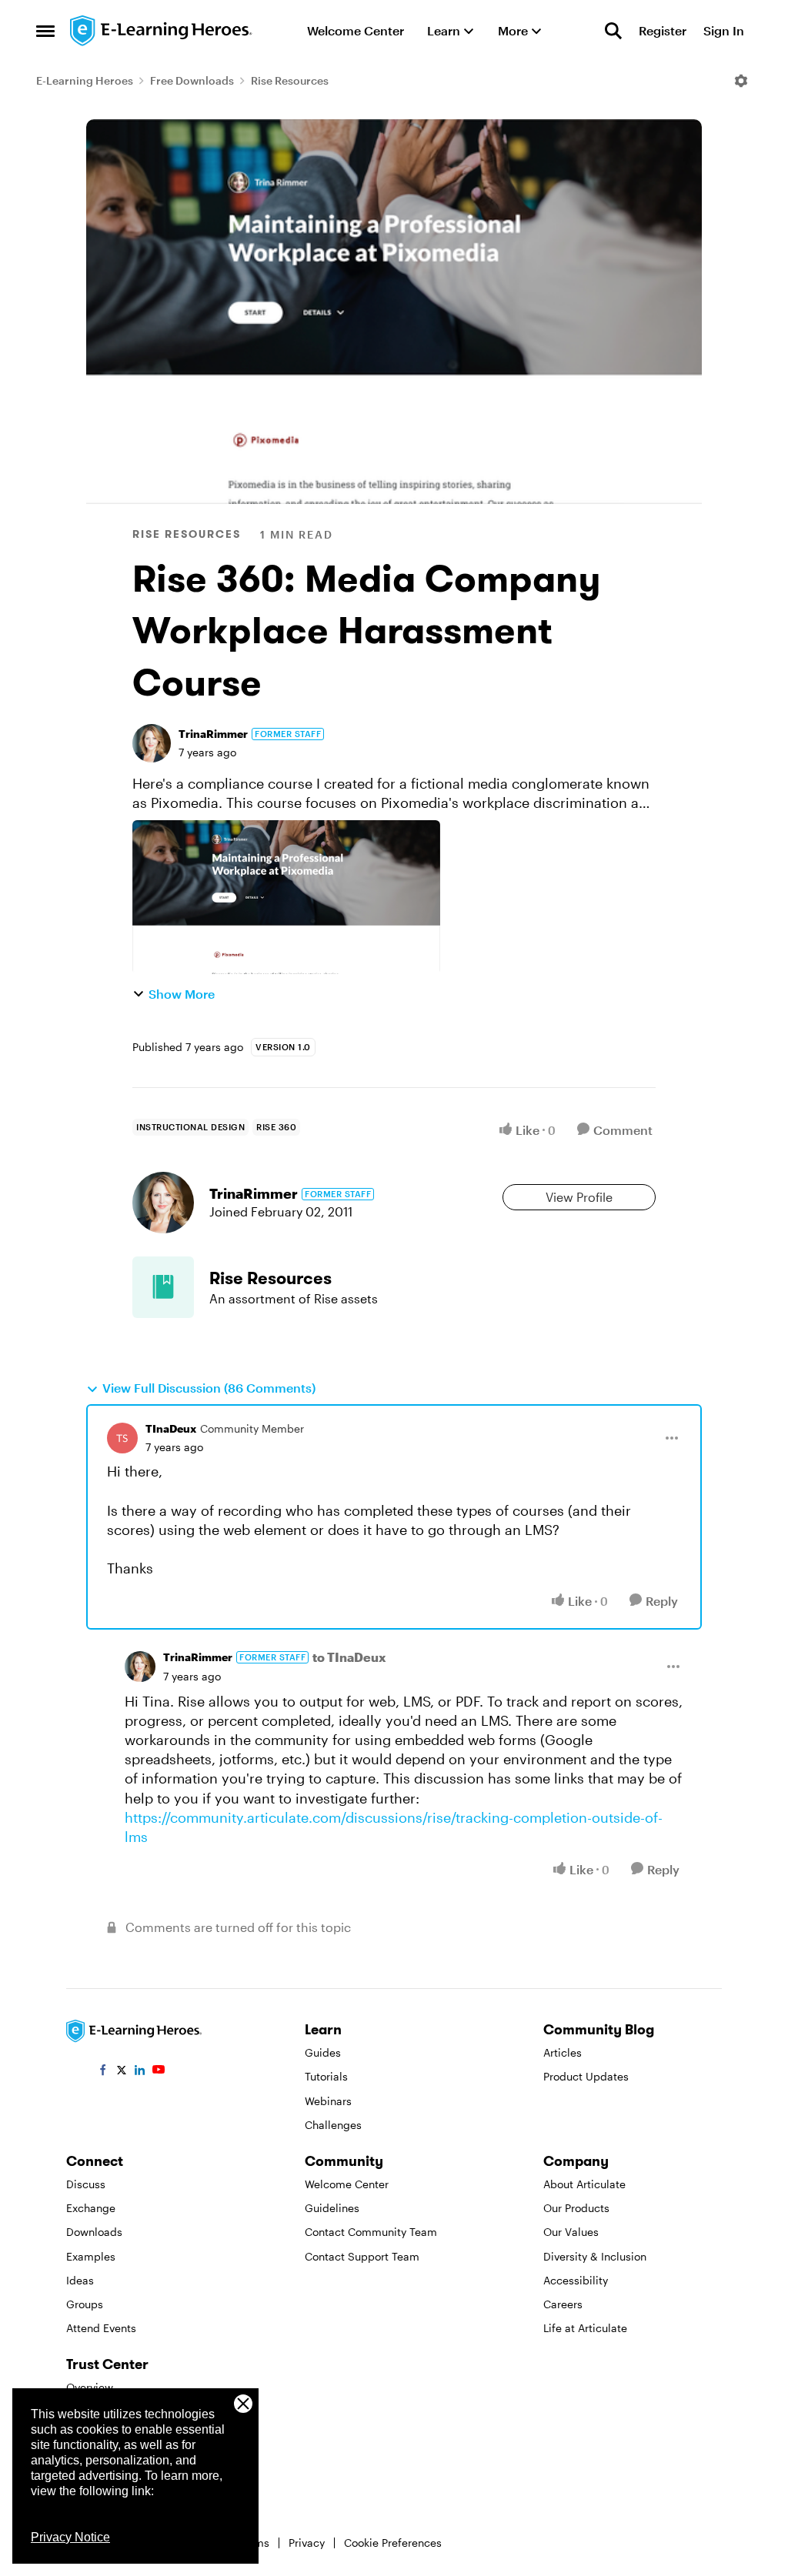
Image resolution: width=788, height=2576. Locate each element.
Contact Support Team (362, 2256)
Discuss (86, 2184)
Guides (323, 2052)
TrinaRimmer (213, 734)
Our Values (571, 2232)
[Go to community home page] (162, 31)
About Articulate (584, 2184)
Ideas (80, 2280)
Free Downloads (192, 80)
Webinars (328, 2101)
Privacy (307, 2543)
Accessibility (576, 2280)
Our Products (576, 2208)
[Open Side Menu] (45, 31)
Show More (182, 994)
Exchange (91, 2208)
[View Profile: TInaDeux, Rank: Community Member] (122, 1438)
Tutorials (326, 2076)
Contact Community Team (371, 2232)
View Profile (579, 1197)
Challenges (333, 2125)
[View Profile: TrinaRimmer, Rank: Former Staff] (152, 743)
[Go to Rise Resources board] (163, 1287)
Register (663, 30)
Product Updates (586, 2076)
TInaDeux (171, 1428)
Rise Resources (290, 80)
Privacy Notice (70, 2537)
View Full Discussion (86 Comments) (209, 1388)
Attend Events (101, 2328)
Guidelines (332, 2208)
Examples (91, 2256)
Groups (85, 2304)
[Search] (613, 31)
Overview (90, 2387)
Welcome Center (347, 2184)
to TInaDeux (349, 1657)
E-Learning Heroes (85, 80)
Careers (563, 2304)
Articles (563, 2052)
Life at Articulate (585, 2328)
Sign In (724, 30)
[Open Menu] (741, 81)
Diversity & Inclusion (595, 2256)
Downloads (94, 2232)
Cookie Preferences (393, 2543)
